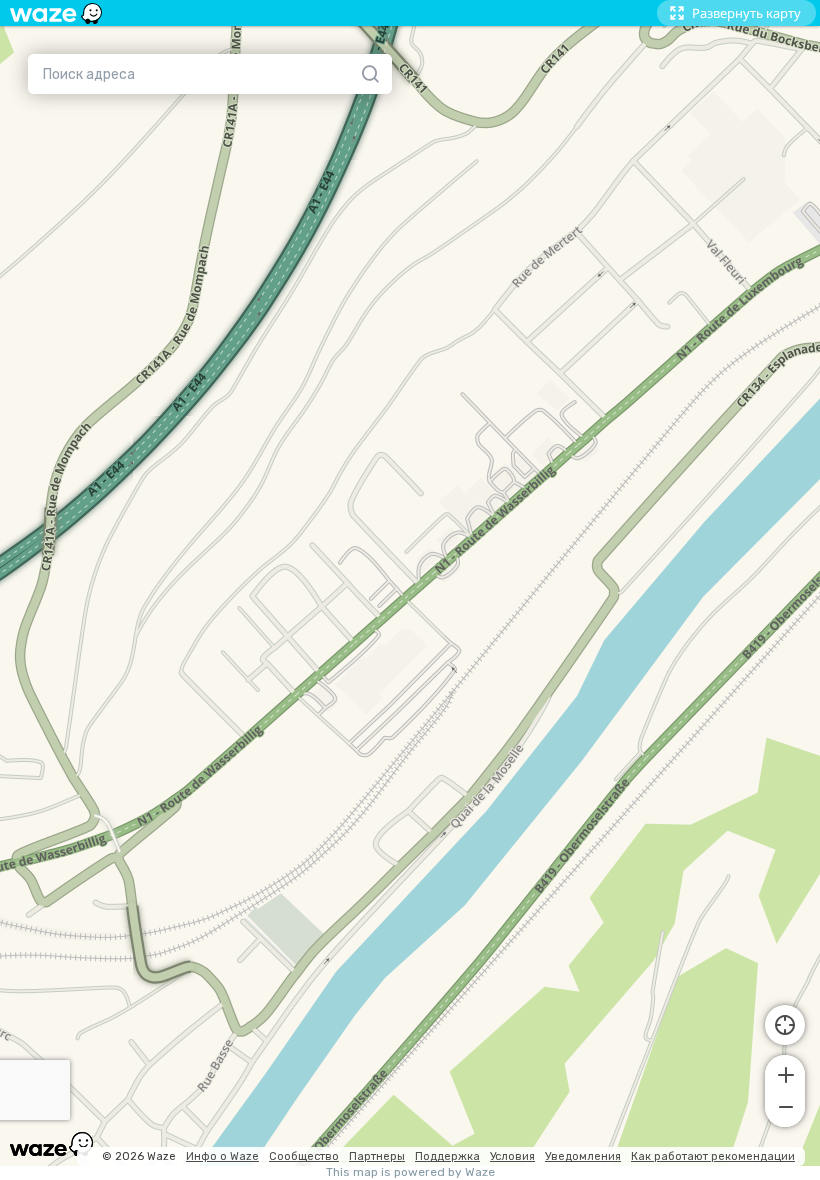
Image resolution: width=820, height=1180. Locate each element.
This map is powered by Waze (410, 1172)
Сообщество (304, 1156)
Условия (512, 1156)
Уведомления (583, 1156)
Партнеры (377, 1156)
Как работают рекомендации (713, 1156)
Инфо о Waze (222, 1156)
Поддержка (447, 1156)
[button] (785, 1073)
